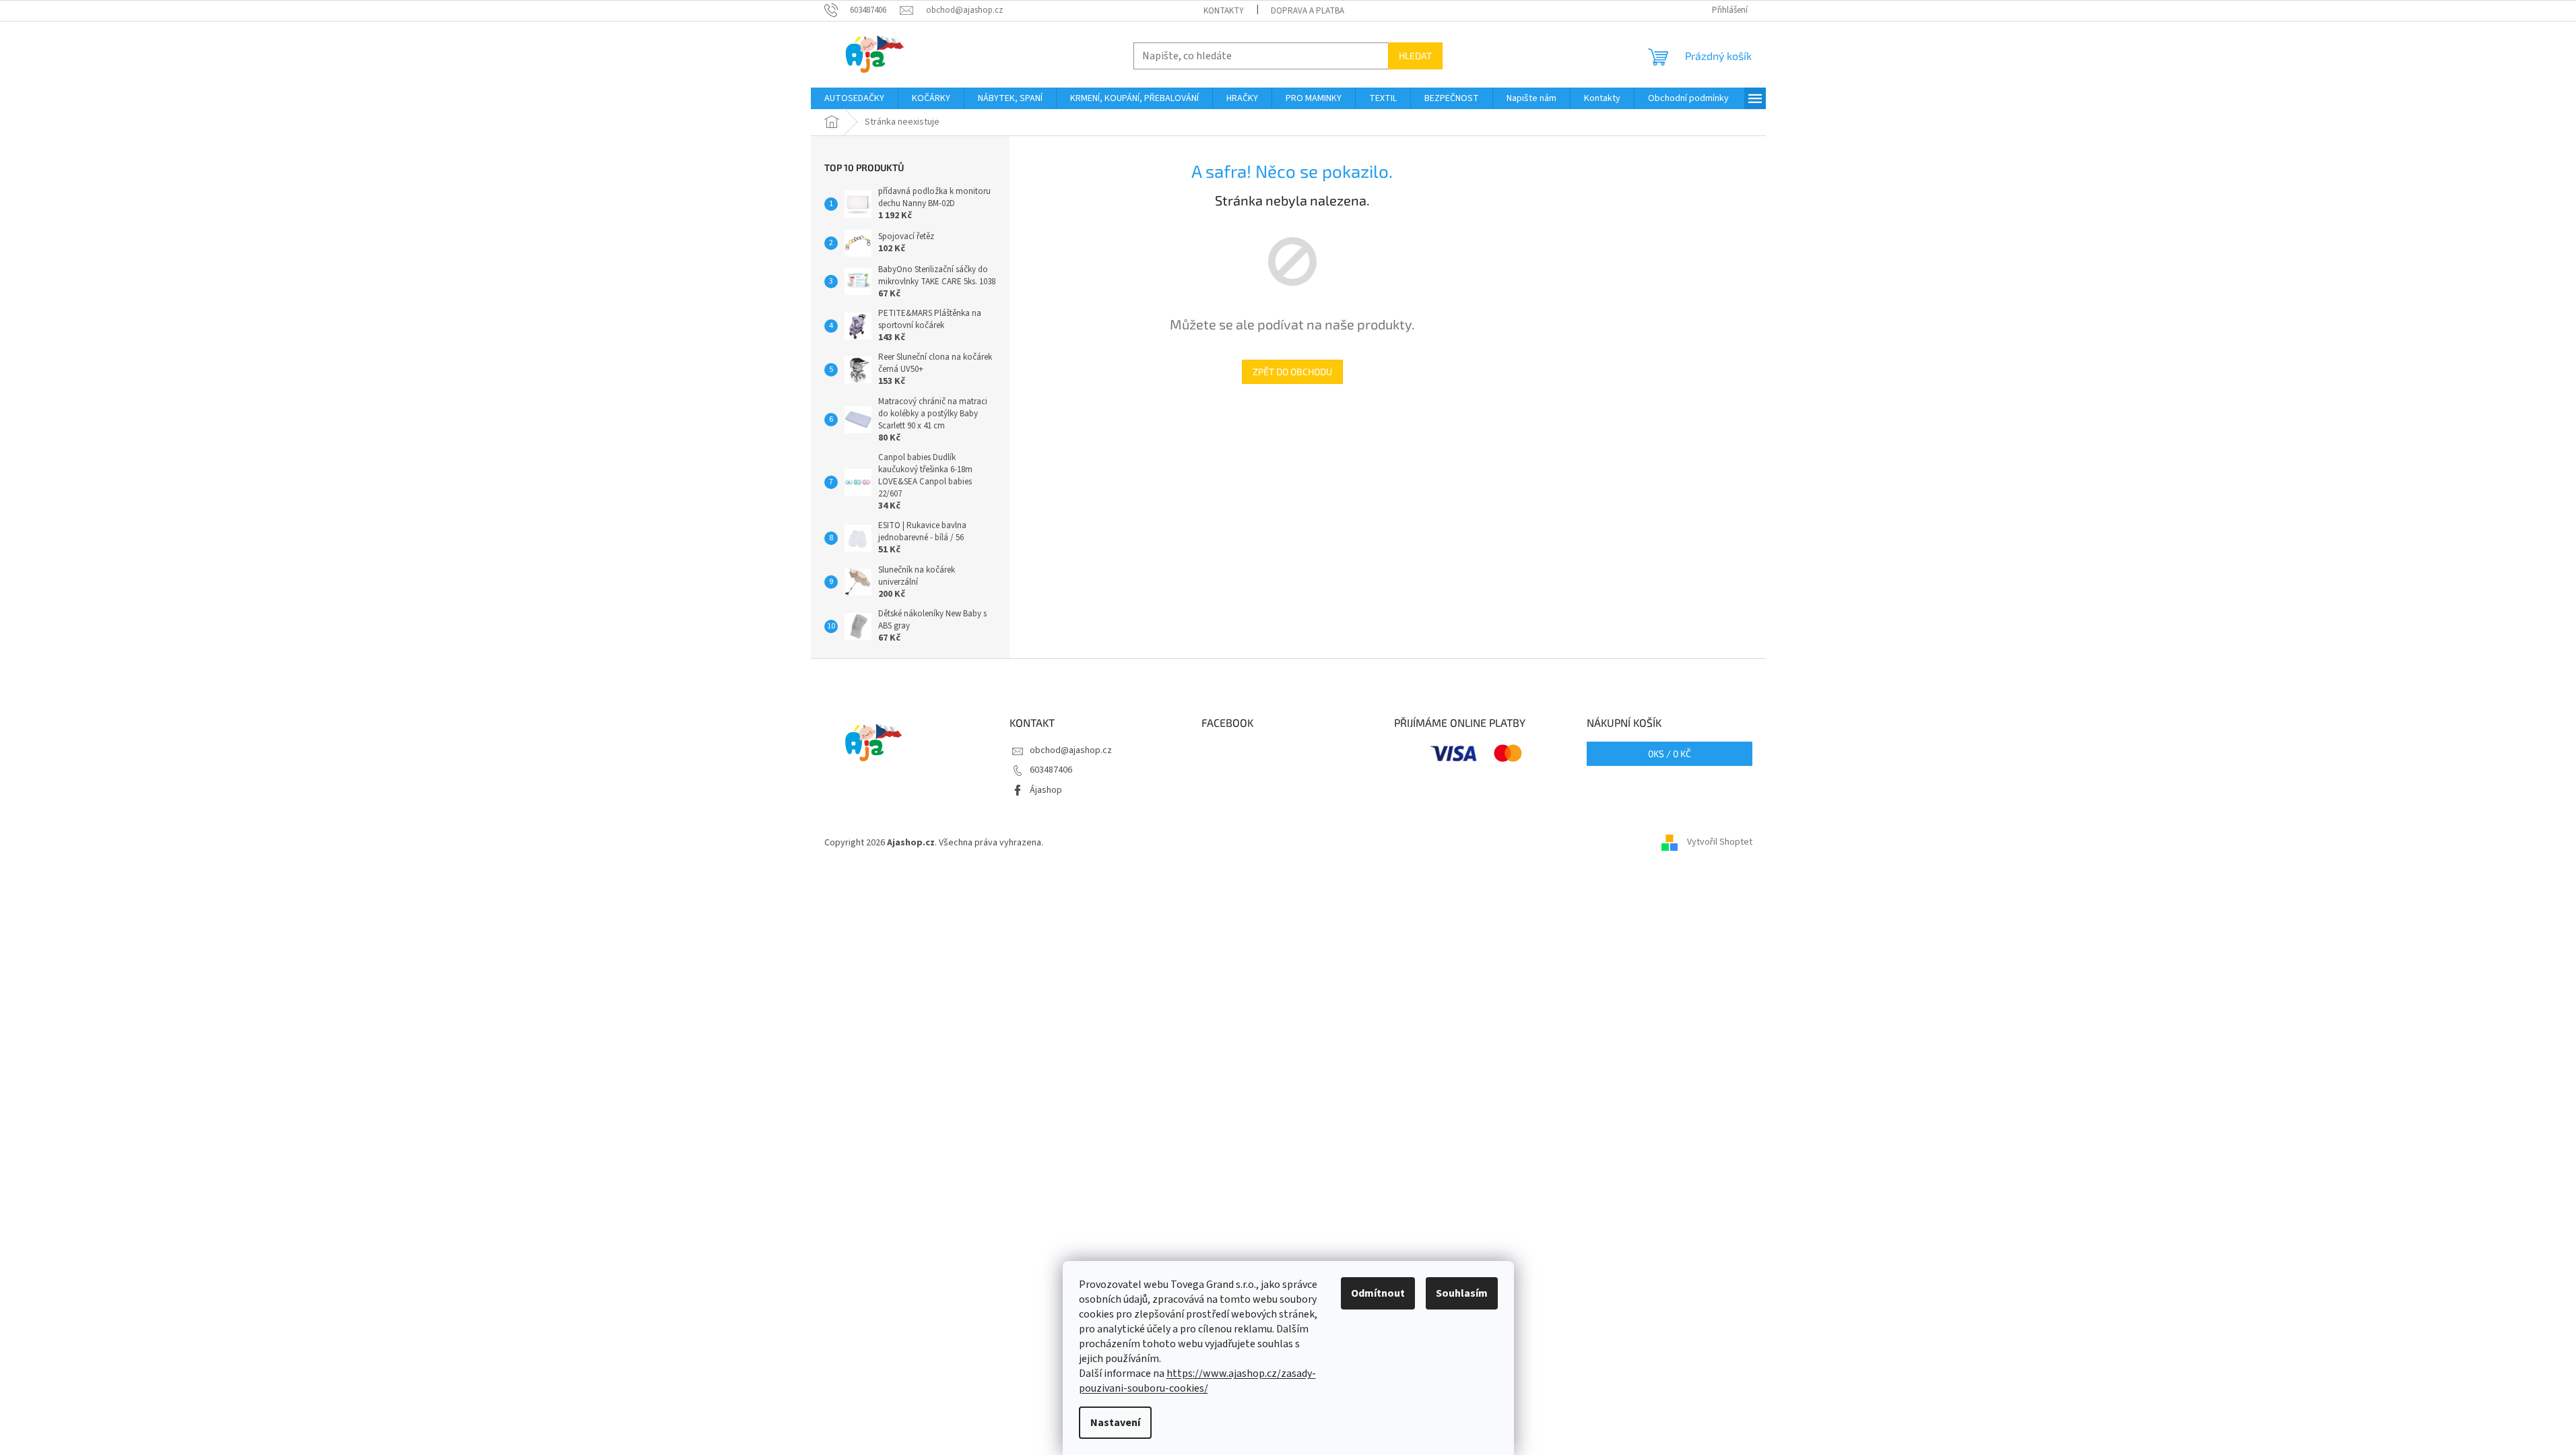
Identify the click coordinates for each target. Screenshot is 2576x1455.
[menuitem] (854, 98)
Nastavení (1115, 1423)
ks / (1670, 753)
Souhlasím (1462, 1293)
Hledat (1415, 56)
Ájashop (1046, 790)
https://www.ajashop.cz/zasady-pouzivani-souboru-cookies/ (1197, 1381)
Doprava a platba (1308, 11)
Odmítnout (1378, 1293)
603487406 (1051, 770)
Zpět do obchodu (1292, 371)
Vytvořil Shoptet (1720, 843)
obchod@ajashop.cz (1071, 750)
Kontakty (1224, 11)
